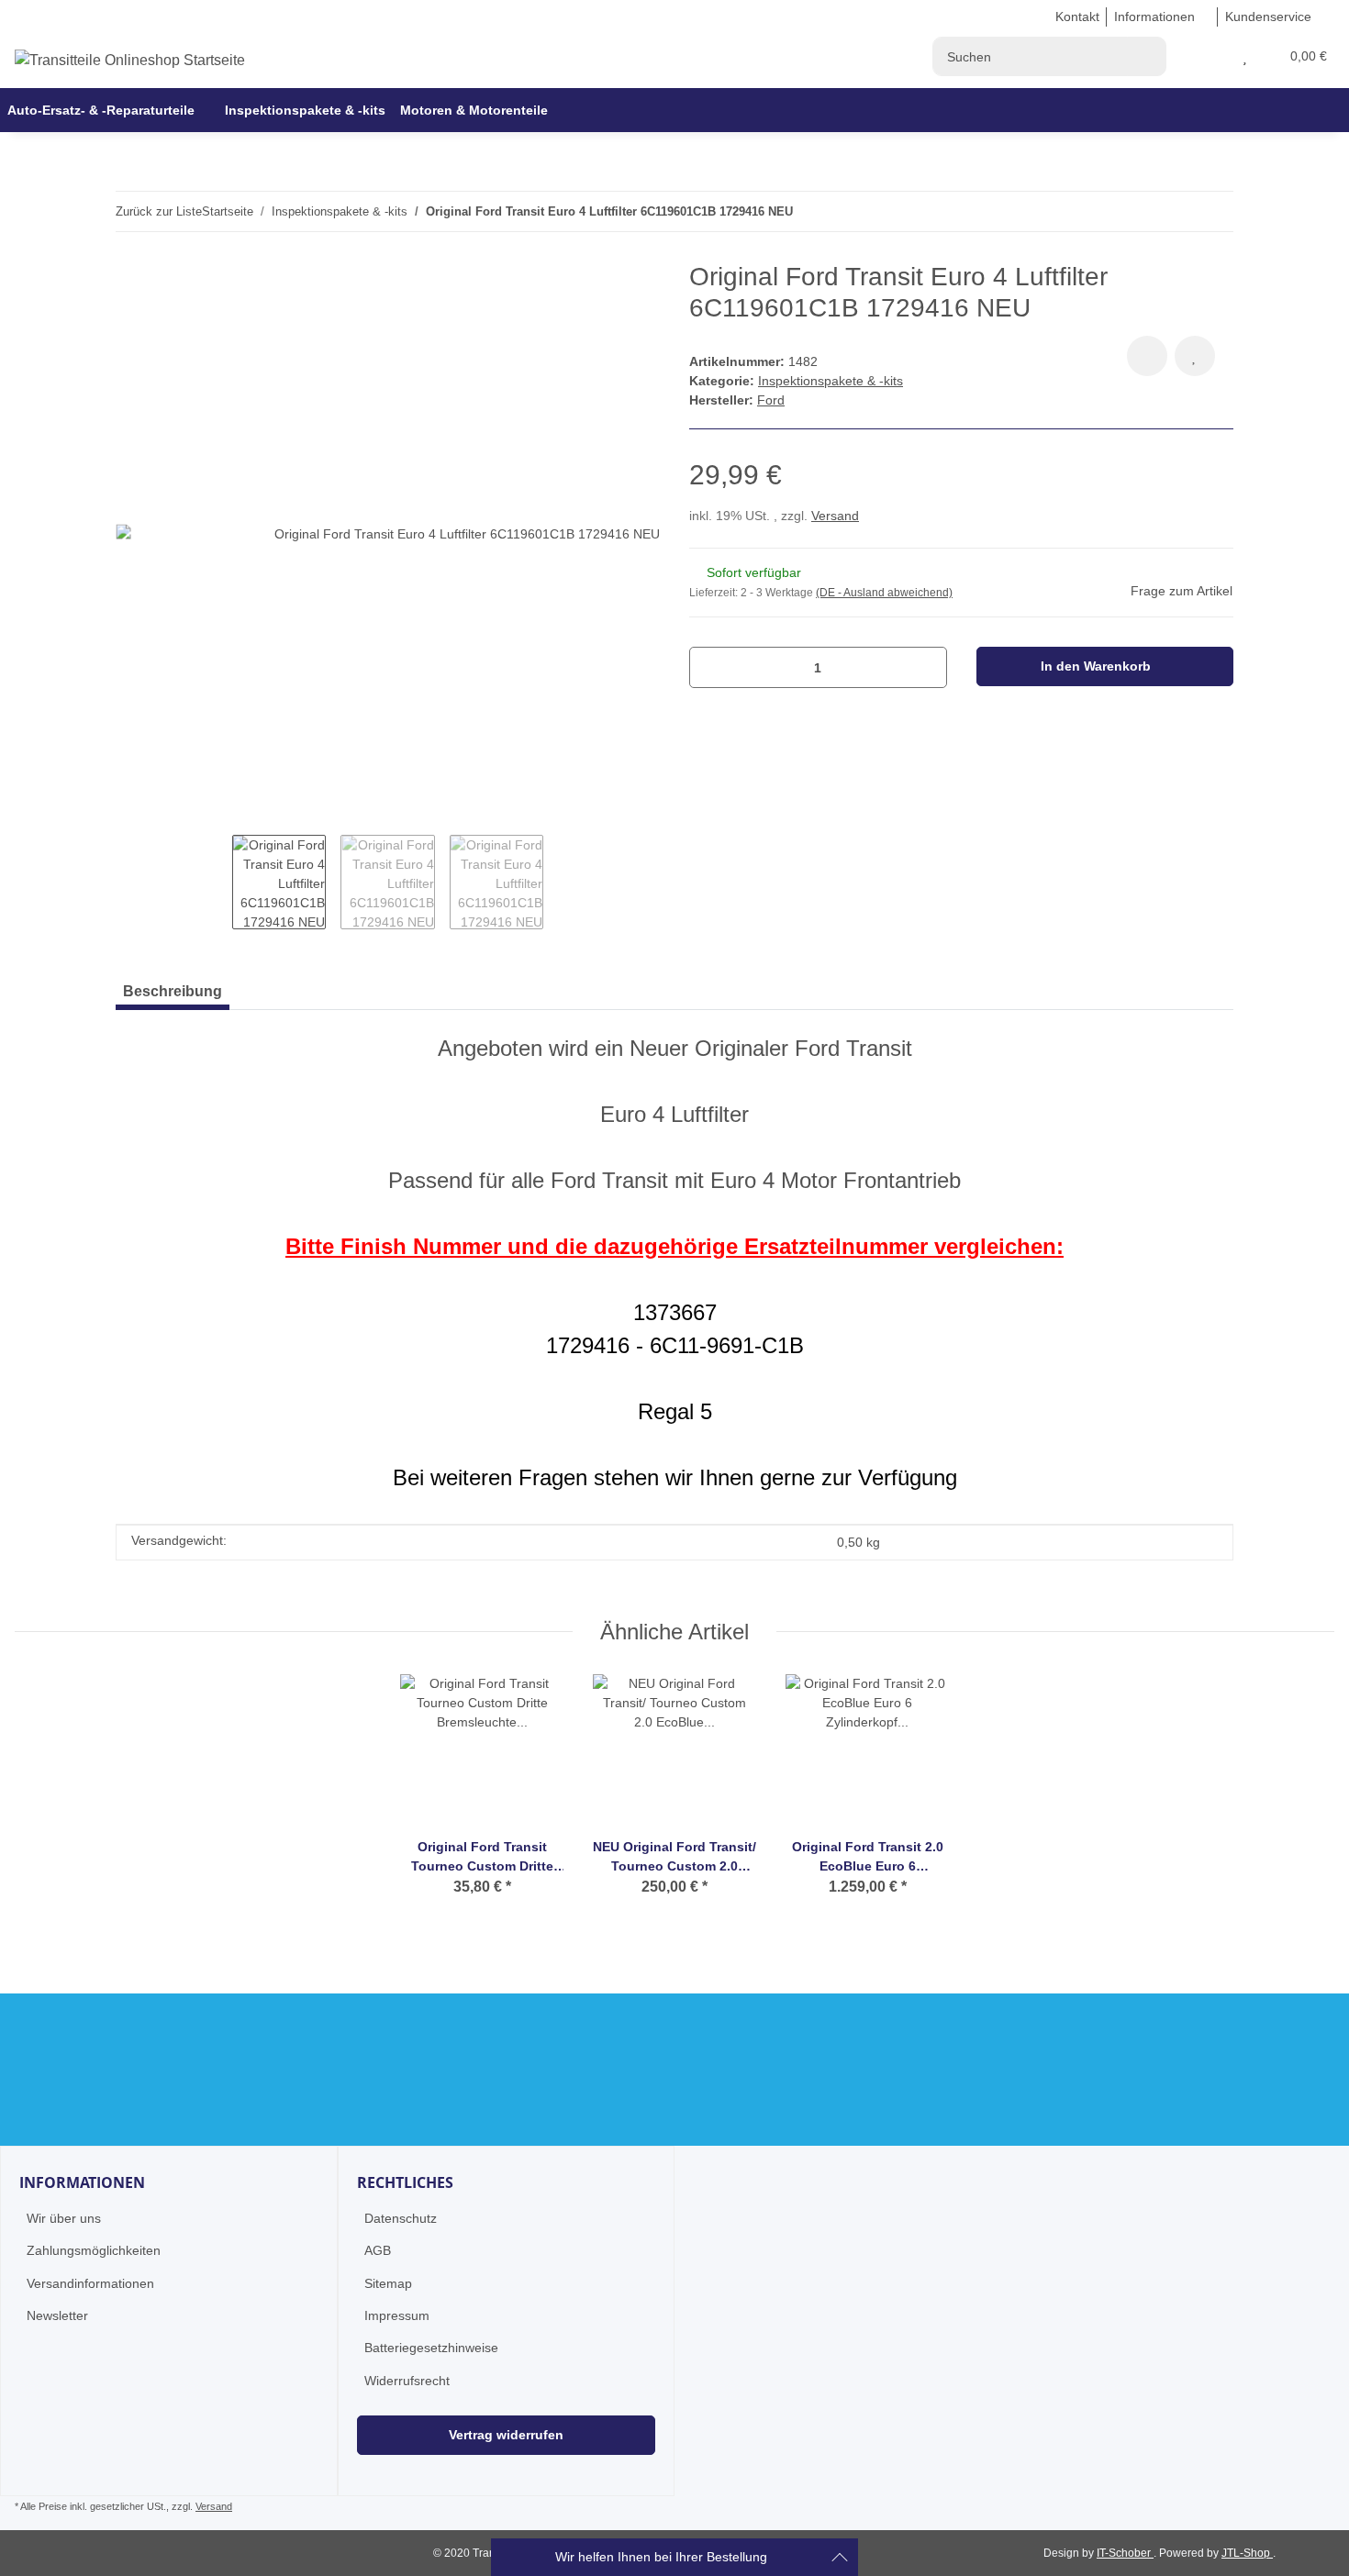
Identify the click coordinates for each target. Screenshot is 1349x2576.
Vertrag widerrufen (506, 2435)
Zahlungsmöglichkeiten (94, 2250)
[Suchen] (1147, 56)
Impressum (397, 2315)
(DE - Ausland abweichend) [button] (884, 593)
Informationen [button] (1154, 17)
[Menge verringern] (710, 667)
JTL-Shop (1247, 2553)
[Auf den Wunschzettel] (1195, 356)
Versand (835, 516)
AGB (378, 2250)
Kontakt (1077, 17)
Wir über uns (64, 2218)
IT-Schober (1125, 2553)
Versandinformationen (90, 2283)
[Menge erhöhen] (926, 667)
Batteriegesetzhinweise (431, 2348)
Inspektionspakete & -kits (831, 381)
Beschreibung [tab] (173, 991)
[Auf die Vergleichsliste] (1147, 356)
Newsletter (57, 2315)
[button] (1223, 56)
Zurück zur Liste (159, 211)
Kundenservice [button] (1268, 17)
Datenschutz (401, 2218)
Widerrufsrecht (407, 2381)
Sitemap (388, 2283)
